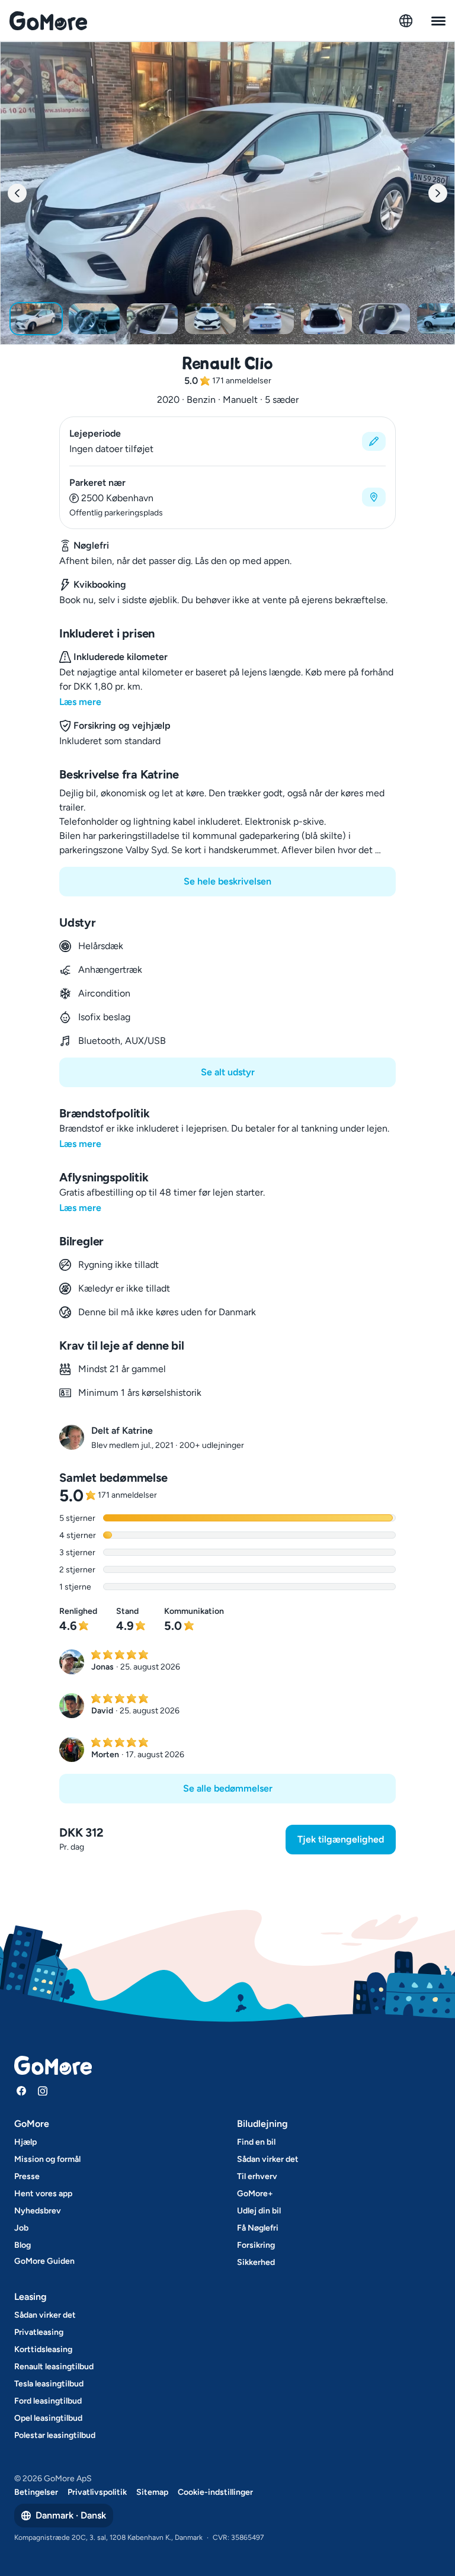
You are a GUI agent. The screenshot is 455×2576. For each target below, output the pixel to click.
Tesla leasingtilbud (49, 2384)
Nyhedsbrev (38, 2211)
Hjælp (25, 2142)
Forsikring (256, 2245)
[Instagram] (43, 2091)
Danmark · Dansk (71, 2515)
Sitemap (152, 2492)
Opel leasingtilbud (48, 2418)
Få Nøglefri (258, 2228)
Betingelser (36, 2492)
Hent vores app (43, 2194)
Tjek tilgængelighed (341, 1839)
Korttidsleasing (43, 2349)
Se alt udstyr (228, 1072)
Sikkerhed (256, 2262)
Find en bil (256, 2142)
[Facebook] (21, 2091)
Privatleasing (39, 2332)
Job (21, 2228)
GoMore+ (255, 2194)
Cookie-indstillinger (215, 2492)
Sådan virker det (268, 2159)
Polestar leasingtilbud (55, 2435)
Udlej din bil (259, 2211)
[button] (227, 441)
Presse (27, 2176)
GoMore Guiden (44, 2261)
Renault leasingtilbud (54, 2367)
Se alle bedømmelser (228, 1788)
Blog (23, 2245)
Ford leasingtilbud (48, 2401)
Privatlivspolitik (97, 2492)
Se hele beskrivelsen (227, 881)
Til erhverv (257, 2176)
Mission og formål (47, 2159)
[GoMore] (48, 21)
